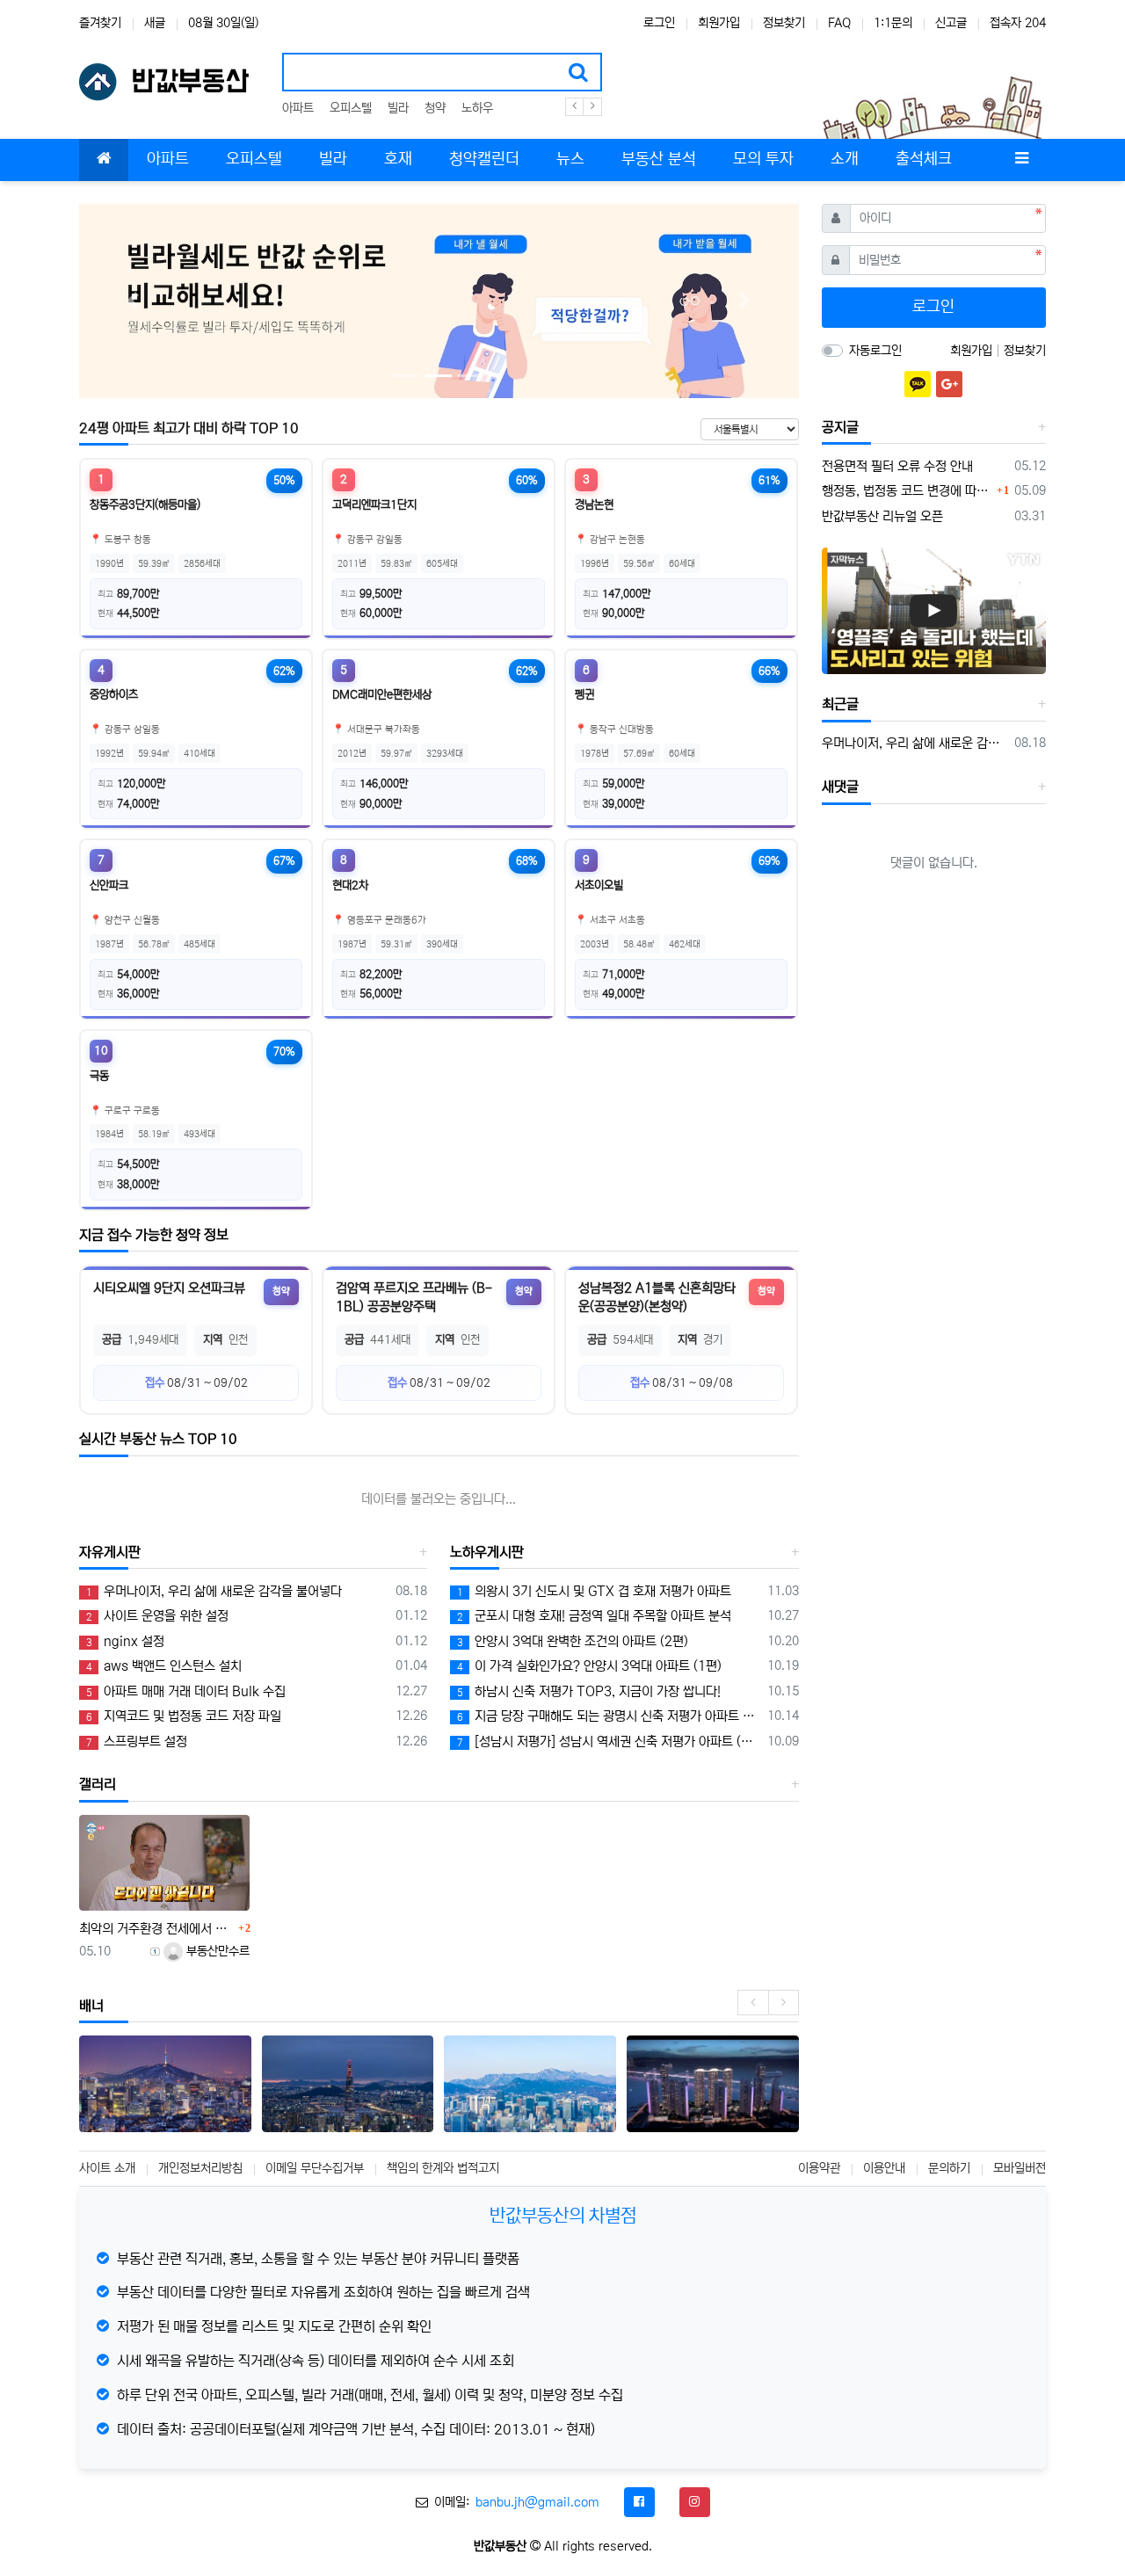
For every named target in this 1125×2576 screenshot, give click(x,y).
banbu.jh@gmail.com (537, 2502)
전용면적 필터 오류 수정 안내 (897, 466)
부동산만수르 (216, 1951)
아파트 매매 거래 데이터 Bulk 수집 (186, 1691)
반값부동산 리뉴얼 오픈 (882, 516)
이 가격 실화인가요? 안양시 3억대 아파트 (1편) (589, 1666)
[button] (133, 301)
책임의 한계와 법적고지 (443, 2168)
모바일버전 (1020, 2168)
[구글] (949, 384)
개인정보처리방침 (200, 2168)
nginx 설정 (125, 1641)
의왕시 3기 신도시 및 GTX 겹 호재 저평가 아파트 (594, 1591)
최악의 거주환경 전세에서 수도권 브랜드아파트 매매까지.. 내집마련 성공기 (156, 1929)
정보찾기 (784, 23)
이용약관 (819, 2168)
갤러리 (98, 1784)
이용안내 (884, 2168)
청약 (435, 108)
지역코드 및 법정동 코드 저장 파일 (184, 1716)
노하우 (477, 108)
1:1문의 (893, 23)
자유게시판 (110, 1552)
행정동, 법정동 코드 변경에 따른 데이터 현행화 (907, 491)
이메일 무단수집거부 (315, 2168)
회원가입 (719, 23)
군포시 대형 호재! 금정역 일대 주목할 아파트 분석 (594, 1616)
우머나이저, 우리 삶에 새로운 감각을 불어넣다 (214, 1591)
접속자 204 (1018, 23)
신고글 (951, 23)
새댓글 (840, 787)
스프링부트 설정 (137, 1742)
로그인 (659, 23)
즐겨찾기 (100, 23)
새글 (155, 23)
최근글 (840, 704)
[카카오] (918, 384)
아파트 (298, 108)
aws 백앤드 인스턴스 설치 (164, 1666)
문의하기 (949, 2168)
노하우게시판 (487, 1552)
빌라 (398, 108)
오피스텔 (351, 108)
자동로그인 (875, 351)
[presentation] (753, 2003)
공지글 (840, 427)
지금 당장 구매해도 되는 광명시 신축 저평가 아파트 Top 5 (609, 1716)
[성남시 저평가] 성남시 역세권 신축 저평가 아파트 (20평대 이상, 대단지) (609, 1742)
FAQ (839, 23)
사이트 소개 (107, 2168)
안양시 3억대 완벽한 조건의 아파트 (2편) (573, 1641)
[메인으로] (104, 160)
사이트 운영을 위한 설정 (157, 1616)
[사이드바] (1021, 160)
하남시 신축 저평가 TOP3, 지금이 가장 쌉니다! (589, 1691)
